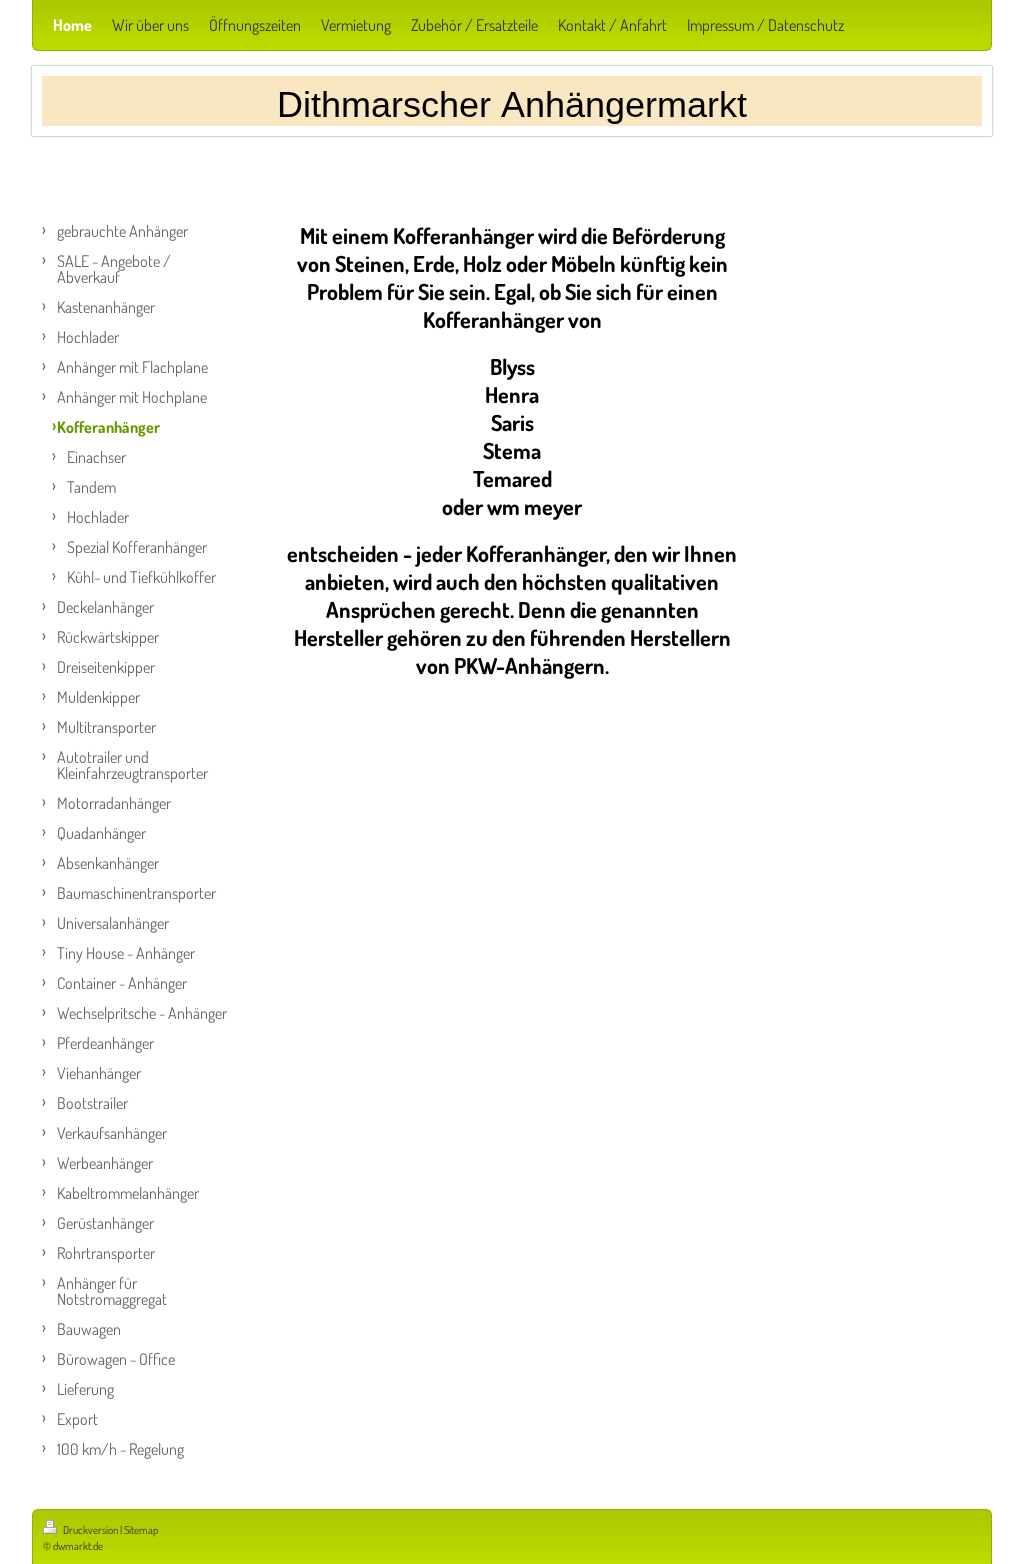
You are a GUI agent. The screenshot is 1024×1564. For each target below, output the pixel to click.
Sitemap (141, 1530)
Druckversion (90, 1530)
